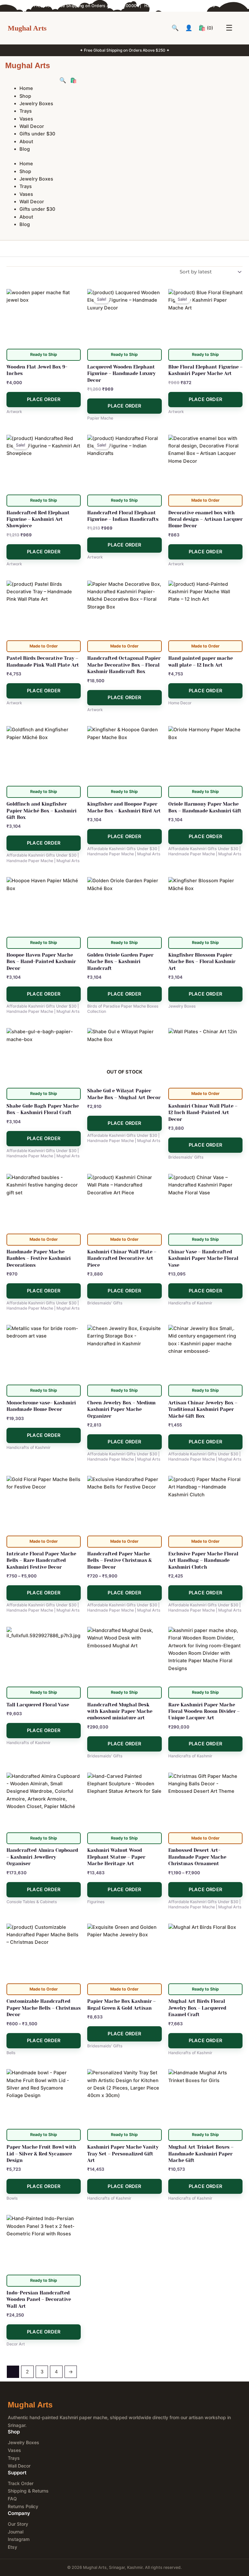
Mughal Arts (27, 28)
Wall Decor (32, 126)
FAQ (12, 2499)
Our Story (18, 2524)
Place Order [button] (44, 399)
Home (26, 88)
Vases (26, 119)
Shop (25, 96)
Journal (16, 2532)
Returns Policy (23, 2506)
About (26, 142)
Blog (25, 149)
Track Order (21, 2483)
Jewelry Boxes (36, 104)
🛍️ (206, 28)
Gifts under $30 (37, 134)
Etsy (12, 2547)
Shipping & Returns (28, 2491)
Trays (26, 111)
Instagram (19, 2539)
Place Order (124, 1123)
